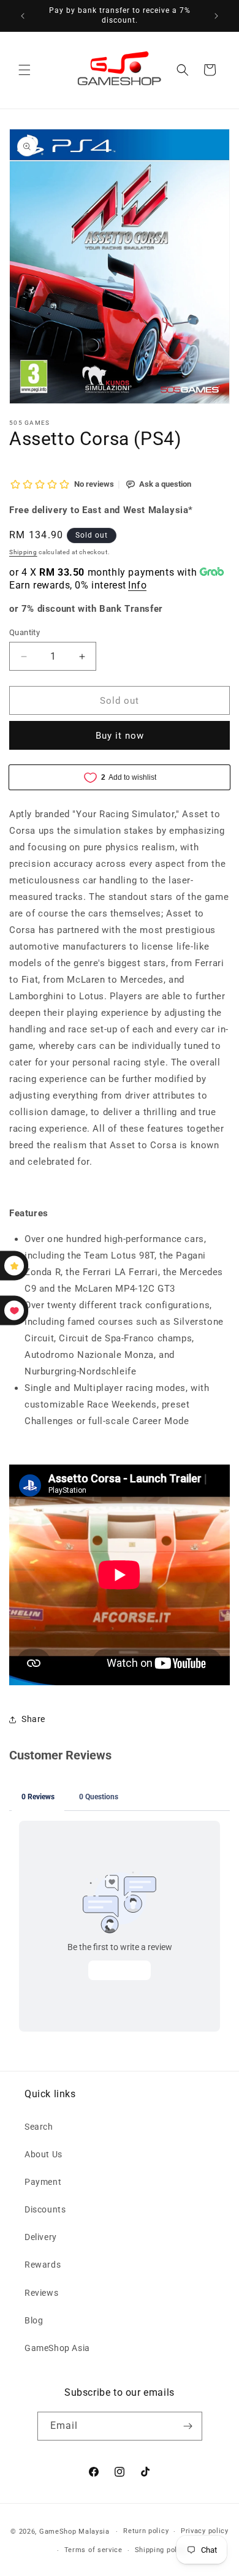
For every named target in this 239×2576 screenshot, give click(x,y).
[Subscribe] (188, 2426)
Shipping (23, 552)
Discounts (45, 2209)
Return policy (146, 2531)
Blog (34, 2320)
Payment (43, 2182)
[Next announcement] (216, 16)
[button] (25, 70)
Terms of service (93, 2550)
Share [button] (33, 1719)
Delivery (41, 2237)
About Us (44, 2154)
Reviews (41, 2293)
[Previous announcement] (23, 16)
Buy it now (120, 736)
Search (39, 2127)
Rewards (43, 2265)
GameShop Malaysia (74, 2532)
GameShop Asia (57, 2348)
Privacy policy (205, 2531)
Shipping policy (161, 2550)
